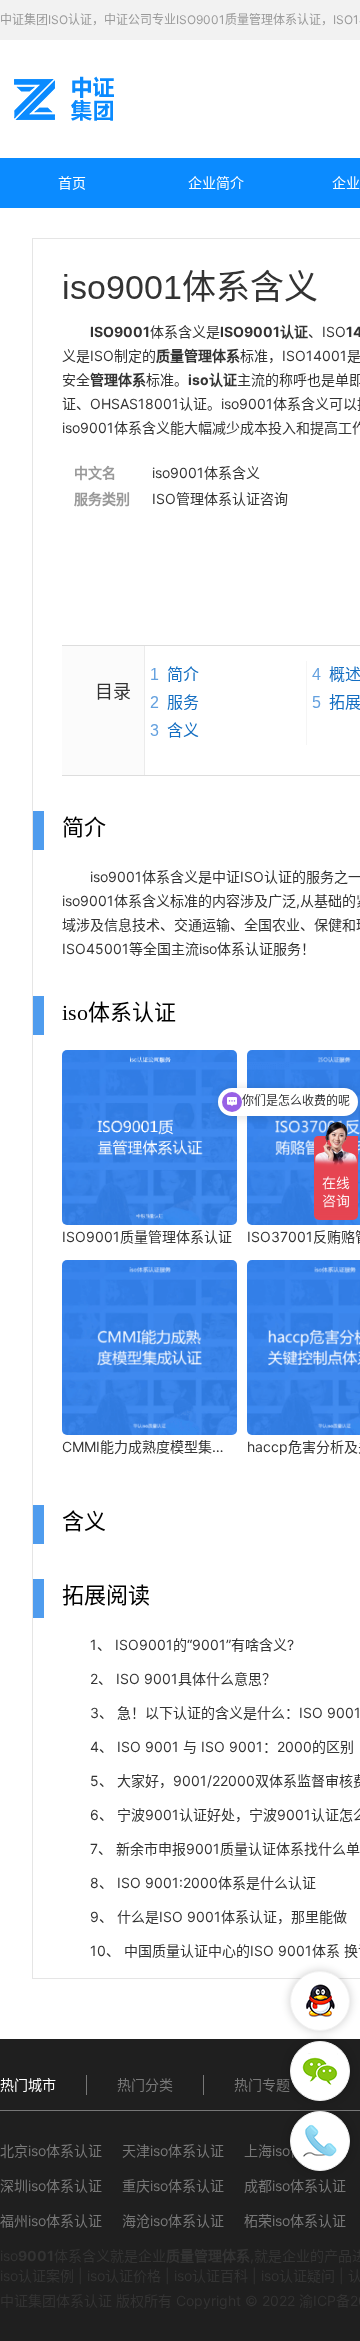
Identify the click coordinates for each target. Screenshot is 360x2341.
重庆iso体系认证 (173, 2185)
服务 (183, 702)
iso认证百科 (211, 2275)
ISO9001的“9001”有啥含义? (204, 1644)
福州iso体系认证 (51, 2220)
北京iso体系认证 (51, 2150)
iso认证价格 (124, 2275)
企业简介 (216, 182)
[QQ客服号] (320, 2001)
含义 (183, 730)
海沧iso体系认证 (173, 2220)
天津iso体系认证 (173, 2150)
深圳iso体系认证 (51, 2185)
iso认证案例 (37, 2275)
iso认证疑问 (298, 2275)
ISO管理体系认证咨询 (220, 498)
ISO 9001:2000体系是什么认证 (216, 1882)
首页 (72, 182)
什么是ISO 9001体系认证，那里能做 (232, 1916)
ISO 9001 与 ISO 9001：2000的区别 (235, 1746)
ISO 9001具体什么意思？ (196, 1678)
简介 (183, 674)
